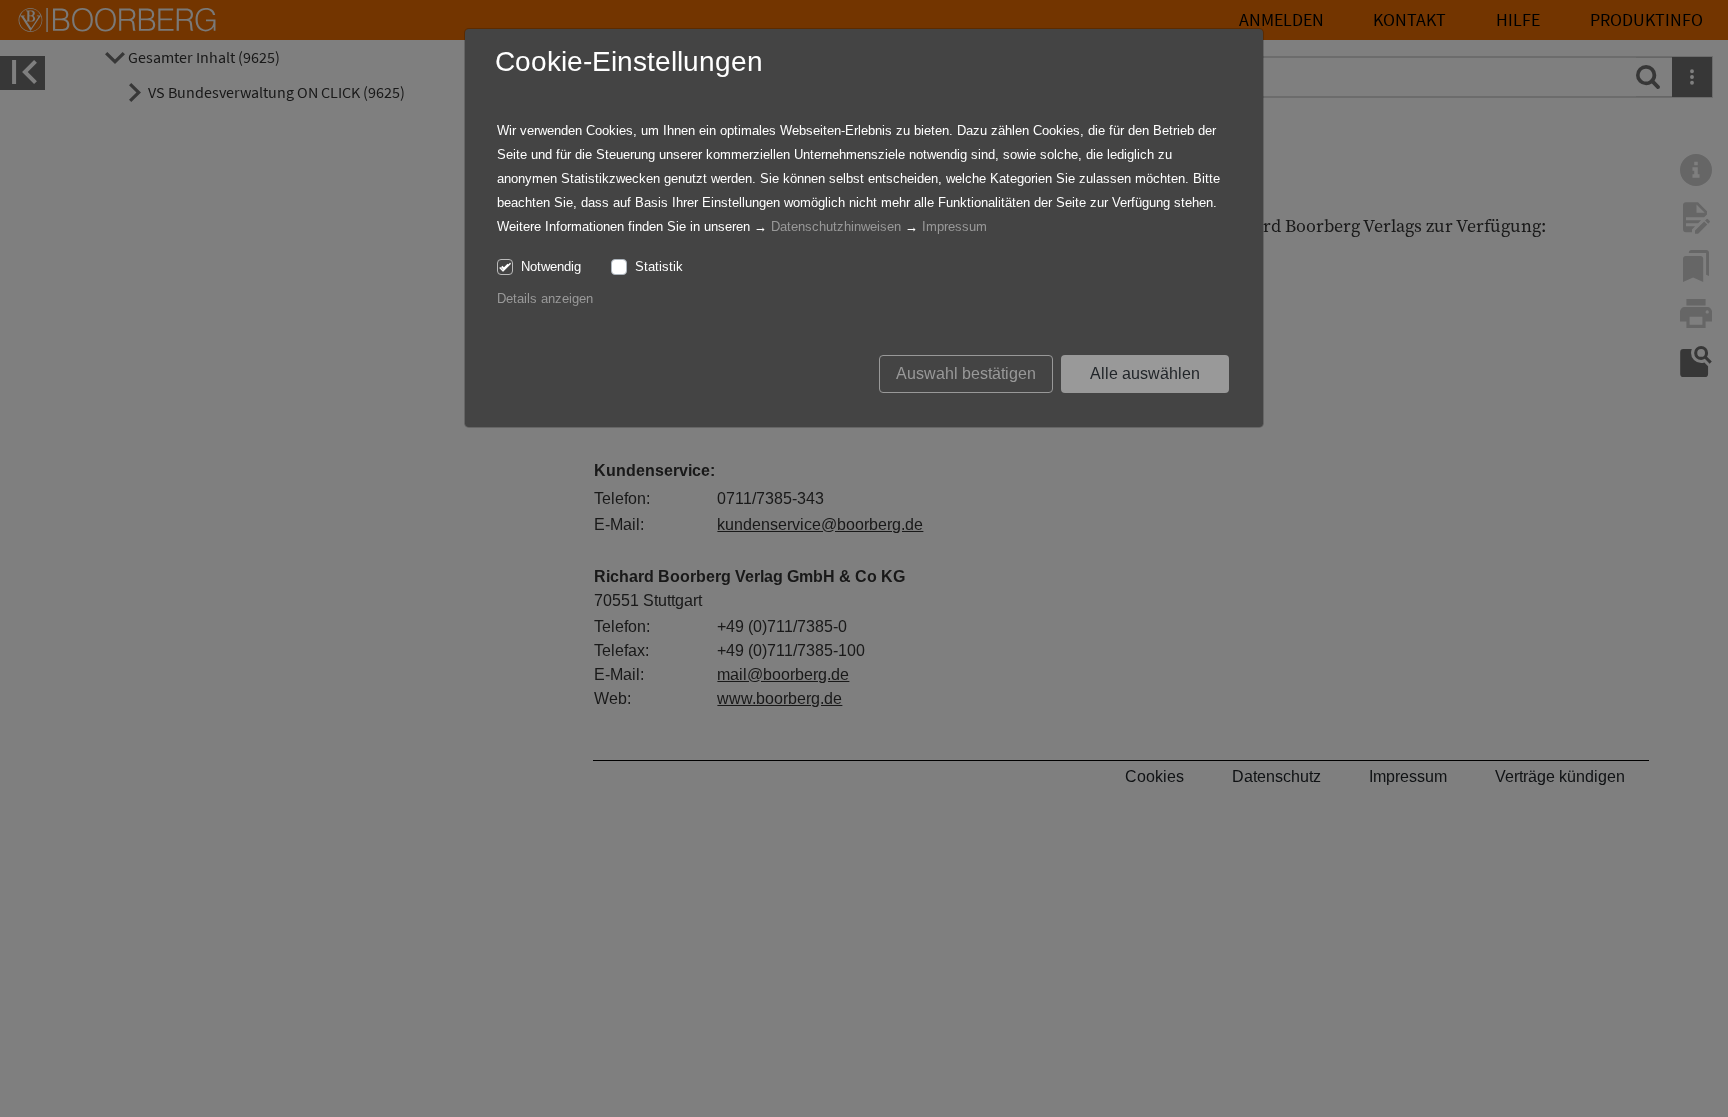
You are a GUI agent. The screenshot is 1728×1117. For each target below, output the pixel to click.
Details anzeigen (545, 298)
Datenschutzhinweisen (836, 226)
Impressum (954, 226)
